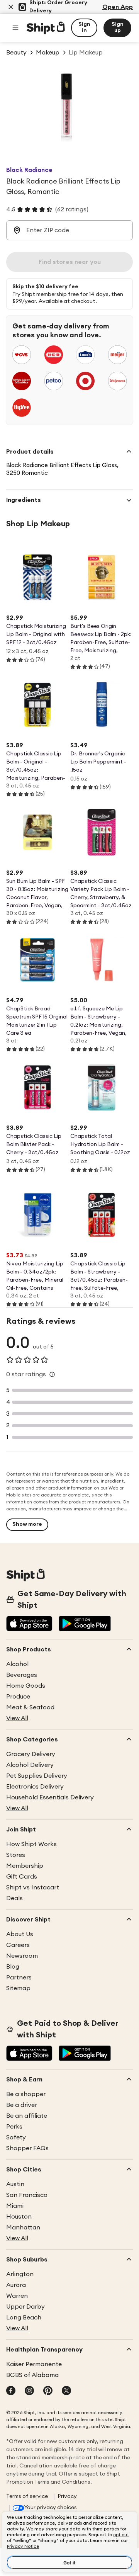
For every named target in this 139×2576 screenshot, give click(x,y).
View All (17, 1718)
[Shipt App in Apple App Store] (29, 1624)
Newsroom (22, 1956)
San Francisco (27, 2195)
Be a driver (22, 2105)
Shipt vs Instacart (33, 1887)
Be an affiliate (27, 2116)
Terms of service (27, 2496)
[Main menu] (15, 28)
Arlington (20, 2274)
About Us (20, 1934)
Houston (19, 2217)
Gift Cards (22, 1877)
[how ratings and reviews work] (52, 1374)
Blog (13, 1967)
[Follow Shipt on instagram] (29, 2391)
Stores (16, 1855)
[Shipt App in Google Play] (85, 1624)
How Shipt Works (31, 1844)
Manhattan (23, 2227)
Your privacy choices (51, 2508)
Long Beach (24, 2318)
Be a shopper (26, 2094)
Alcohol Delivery (30, 1765)
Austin (15, 2184)
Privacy (67, 2496)
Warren (17, 2296)
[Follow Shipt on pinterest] (48, 2391)
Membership (25, 1866)
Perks (14, 2127)
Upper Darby (25, 2307)
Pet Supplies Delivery (37, 1776)
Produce (18, 1697)
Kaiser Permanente (34, 2364)
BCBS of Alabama (32, 2375)
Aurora (16, 2285)
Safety (16, 2137)
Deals (14, 1898)
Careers (18, 1945)
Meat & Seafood (30, 1707)
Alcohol (17, 1664)
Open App (118, 7)
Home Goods (26, 1686)
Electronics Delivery (35, 1787)
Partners (19, 1977)
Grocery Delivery (31, 1754)
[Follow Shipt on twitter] (66, 2391)
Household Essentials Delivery (50, 1797)
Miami (15, 2206)
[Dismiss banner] (11, 7)
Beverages (22, 1675)
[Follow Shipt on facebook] (11, 2391)
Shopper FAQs (27, 2148)
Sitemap (18, 1988)
